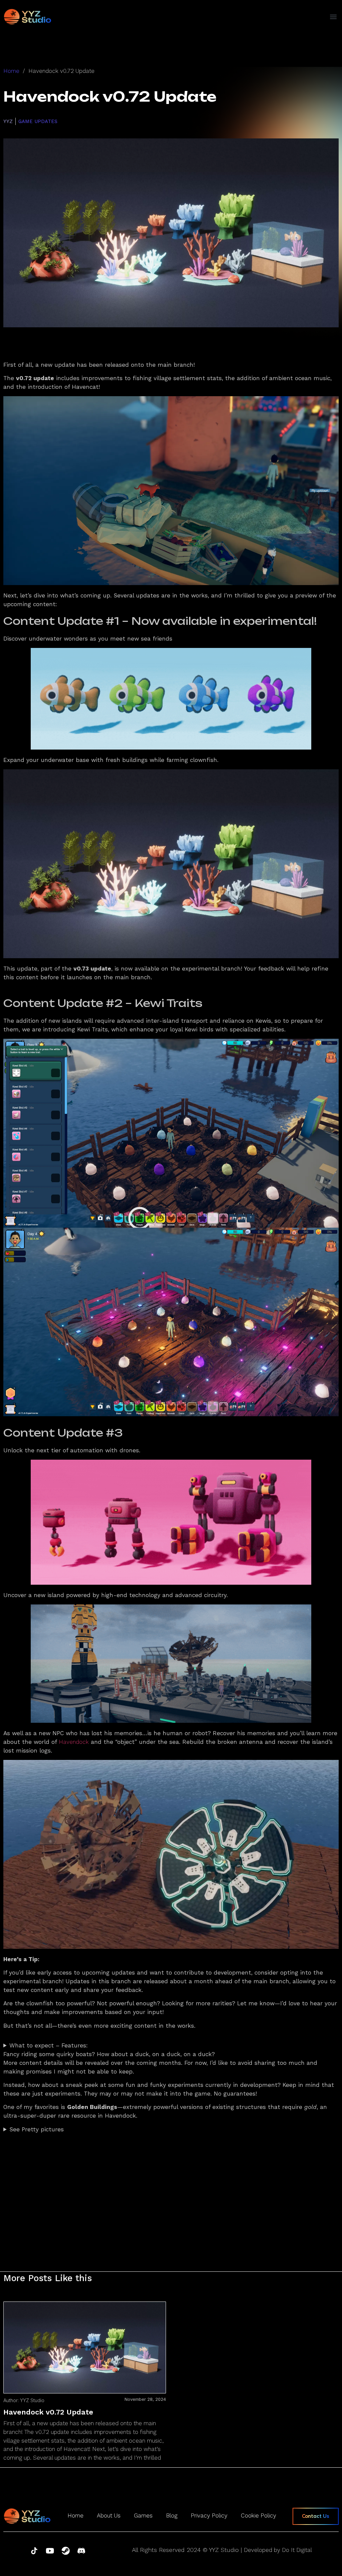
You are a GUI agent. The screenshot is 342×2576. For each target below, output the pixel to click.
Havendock (74, 1742)
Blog (172, 2515)
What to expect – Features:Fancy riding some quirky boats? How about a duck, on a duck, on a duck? (109, 2050)
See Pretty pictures (37, 2129)
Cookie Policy (259, 2515)
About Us (109, 2515)
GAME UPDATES (38, 121)
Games (143, 2515)
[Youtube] (50, 2551)
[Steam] (66, 2551)
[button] (333, 17)
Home (11, 71)
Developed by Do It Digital (278, 2550)
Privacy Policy (209, 2515)
